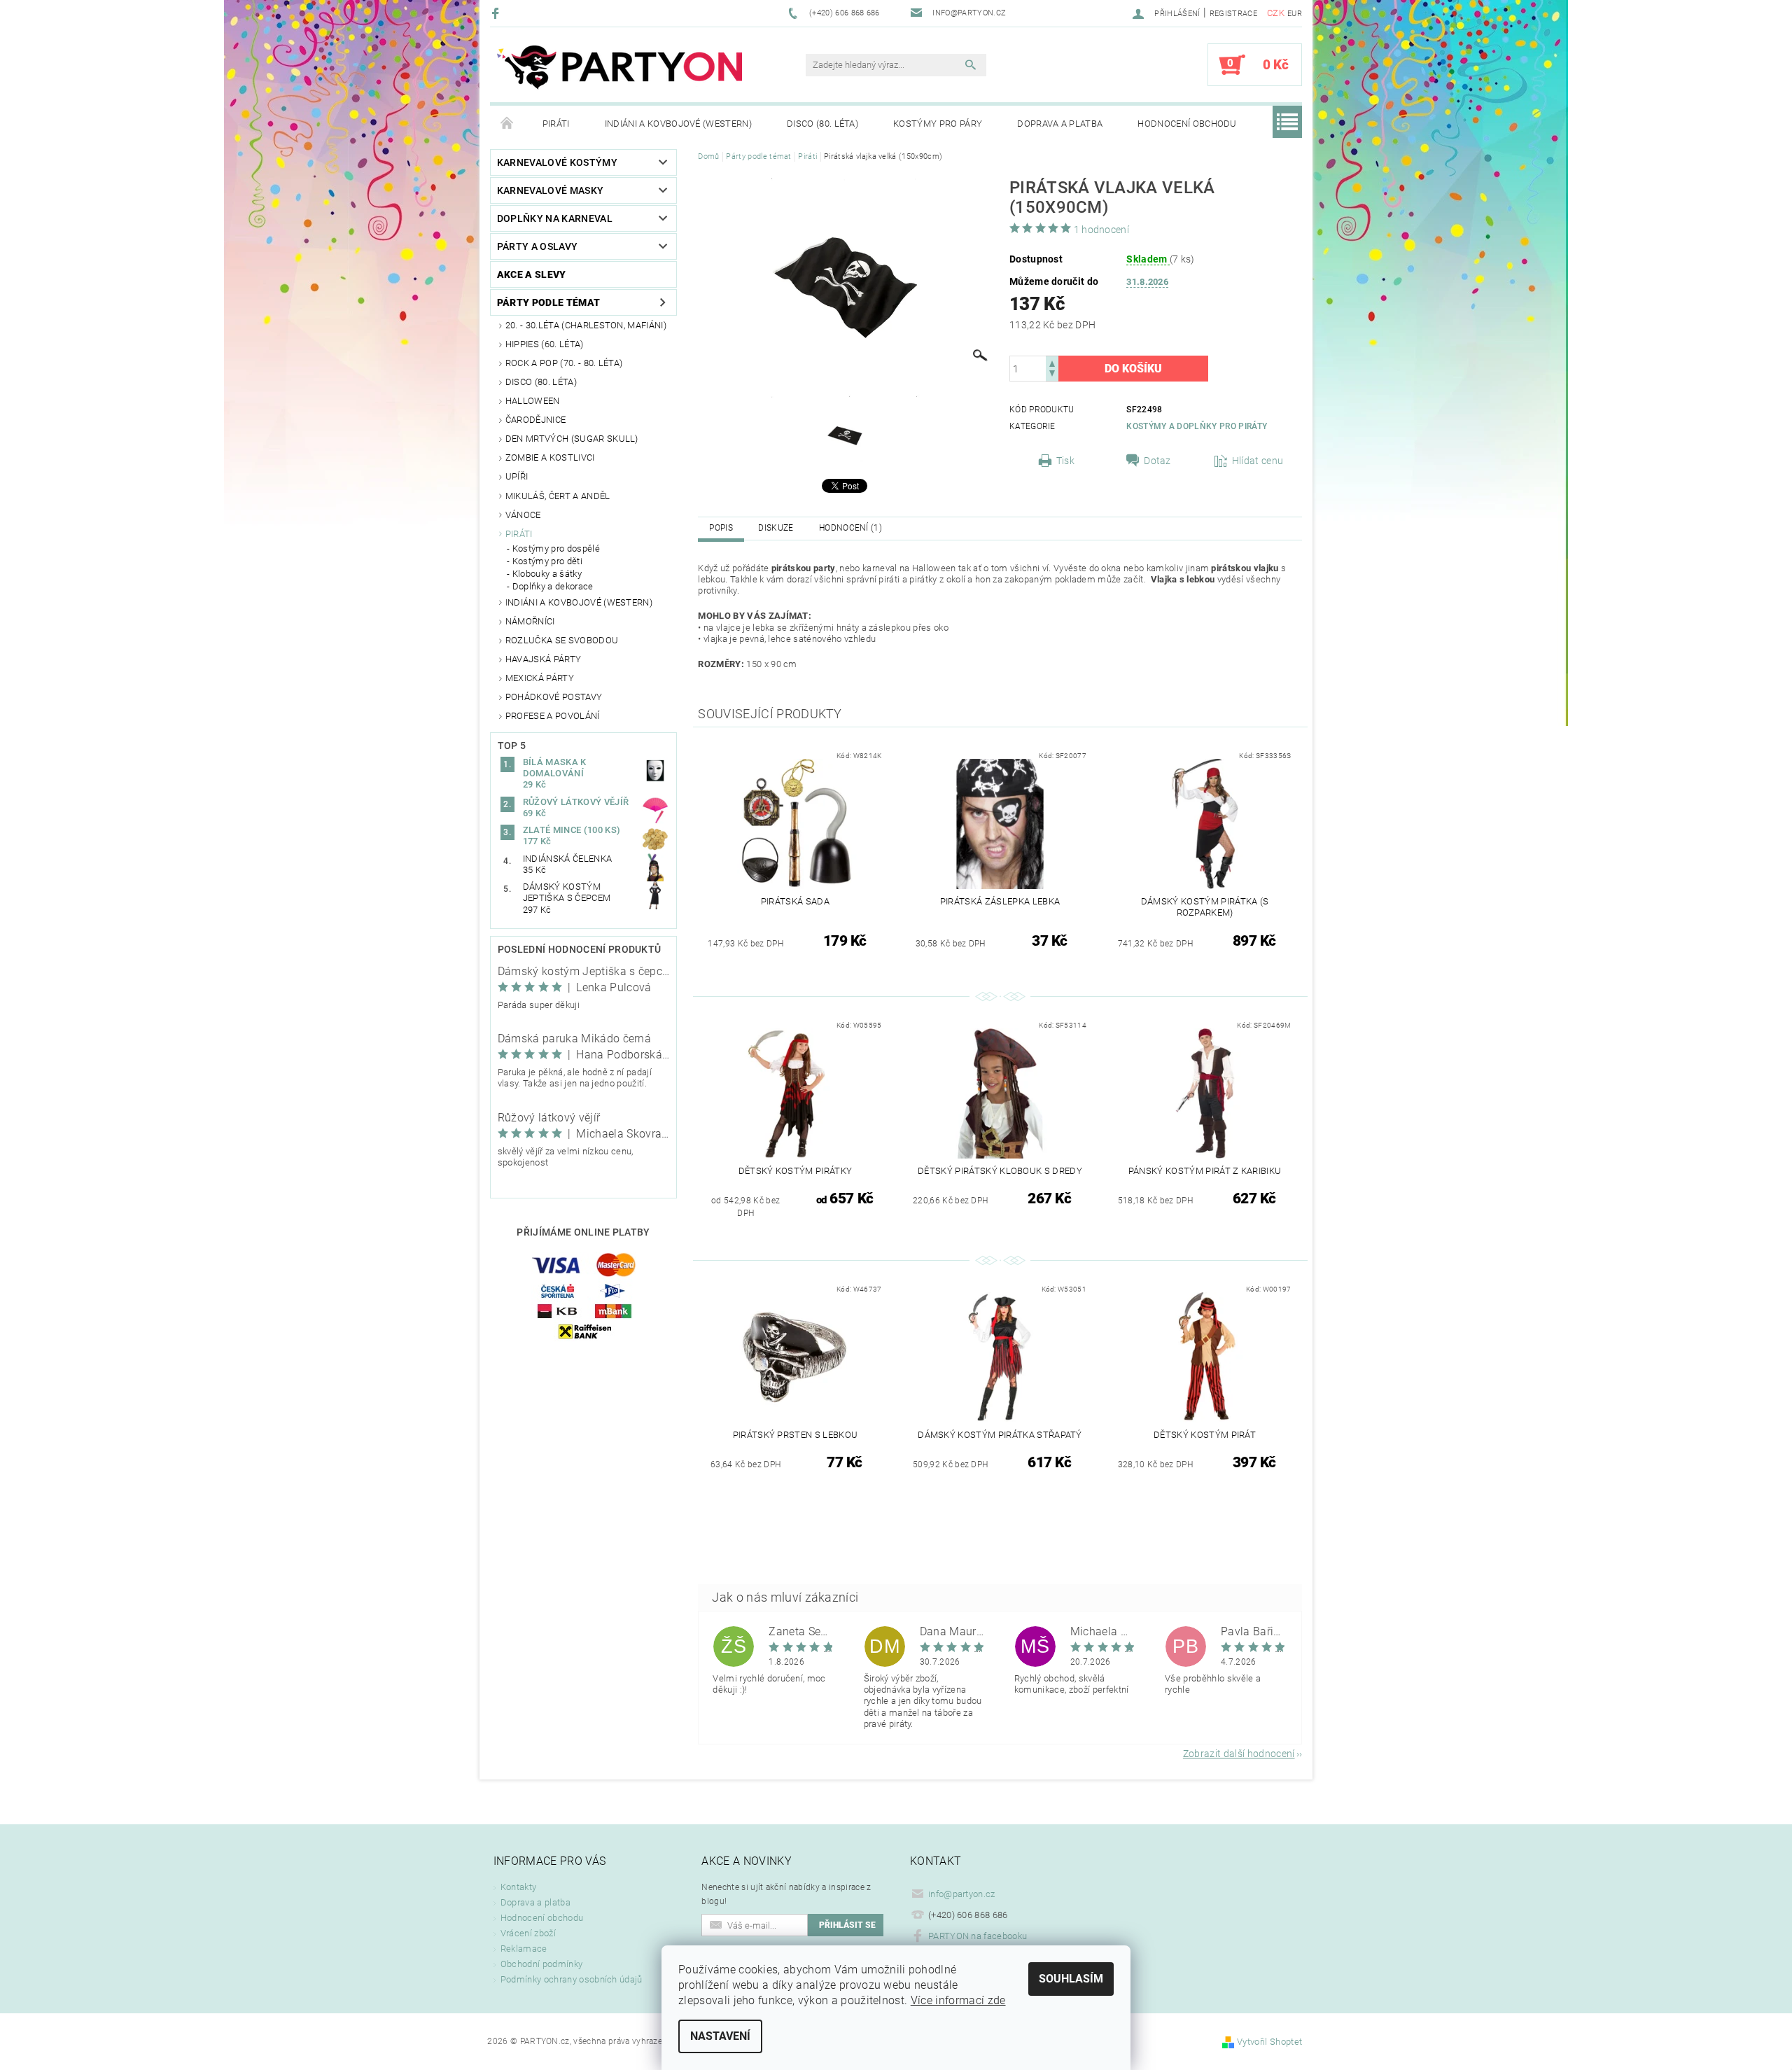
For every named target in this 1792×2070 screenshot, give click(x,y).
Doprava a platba (1060, 124)
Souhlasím (1071, 1979)
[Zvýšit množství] (1052, 362)
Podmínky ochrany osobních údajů (572, 1979)
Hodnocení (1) (850, 528)
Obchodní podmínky (541, 1964)
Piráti (556, 124)
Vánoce (523, 515)
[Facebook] (497, 13)
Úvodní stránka (507, 124)
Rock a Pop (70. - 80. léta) (564, 363)
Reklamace (524, 1949)
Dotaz (1157, 461)
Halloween (533, 401)
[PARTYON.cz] (619, 72)
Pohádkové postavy (554, 697)
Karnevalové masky (550, 190)
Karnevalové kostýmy (557, 162)
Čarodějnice (536, 420)
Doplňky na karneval (555, 218)
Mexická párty (540, 678)
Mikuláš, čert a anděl (558, 496)
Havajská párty (543, 659)
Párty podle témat (548, 302)
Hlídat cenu (1258, 461)
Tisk (1065, 461)
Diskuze (776, 528)
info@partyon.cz (962, 1894)
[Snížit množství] (1052, 375)
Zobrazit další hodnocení (1239, 1753)
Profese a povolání (553, 716)
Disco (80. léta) (822, 124)
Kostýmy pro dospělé (556, 548)
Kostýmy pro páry (938, 124)
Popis (721, 528)
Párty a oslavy (537, 246)
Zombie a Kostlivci (550, 457)
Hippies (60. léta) (545, 344)
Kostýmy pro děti (547, 561)
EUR (1295, 14)
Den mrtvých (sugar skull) (572, 439)
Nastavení (720, 2036)
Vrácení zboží (528, 1933)
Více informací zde (958, 2000)
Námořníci (530, 621)
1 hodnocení (1102, 230)
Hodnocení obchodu (1187, 124)
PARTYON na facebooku (978, 1936)
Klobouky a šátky (547, 574)
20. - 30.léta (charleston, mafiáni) (586, 325)
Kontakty (519, 1887)
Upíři (517, 476)
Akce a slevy (532, 274)
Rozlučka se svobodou (562, 640)
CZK (1276, 13)
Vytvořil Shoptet (1269, 2042)
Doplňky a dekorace (553, 586)
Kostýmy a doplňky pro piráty (1197, 426)
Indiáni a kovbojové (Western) (678, 124)
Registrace (1233, 14)
